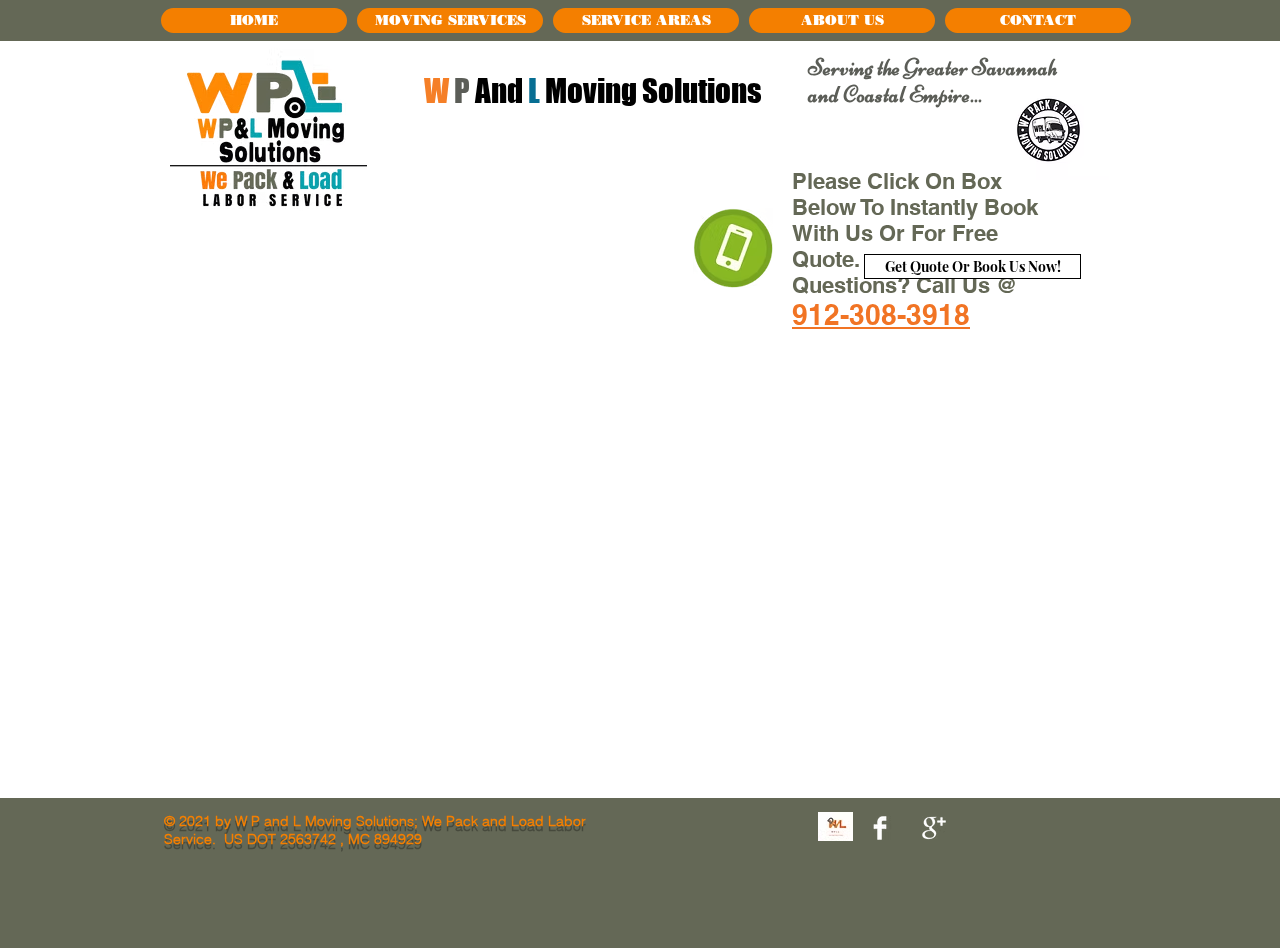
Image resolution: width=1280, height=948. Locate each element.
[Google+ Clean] (934, 828)
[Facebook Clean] (880, 828)
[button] (450, 20)
